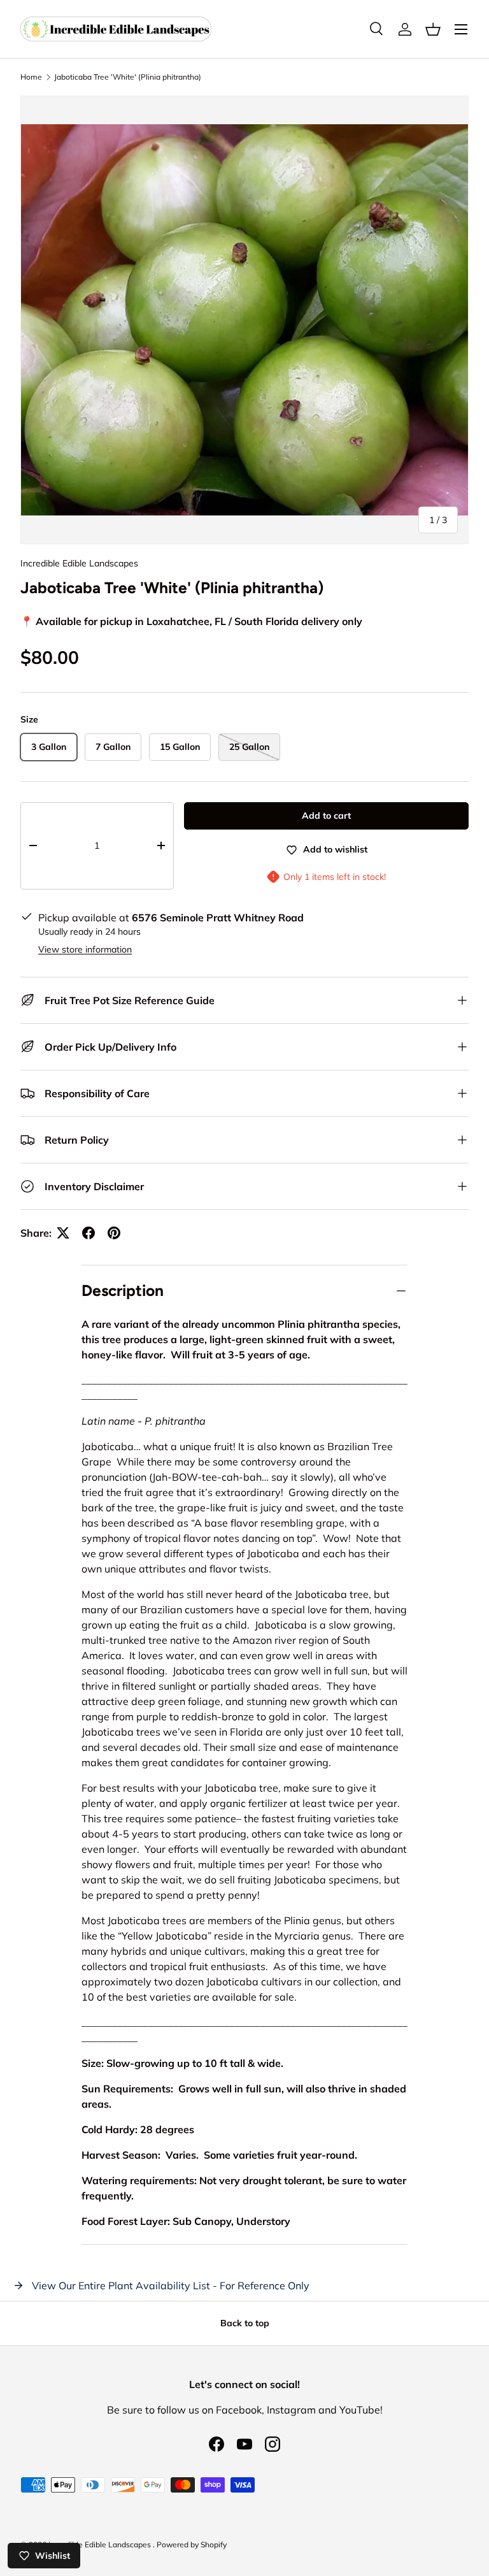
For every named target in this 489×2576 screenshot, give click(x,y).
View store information (85, 949)
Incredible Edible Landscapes (79, 563)
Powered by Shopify (192, 2544)
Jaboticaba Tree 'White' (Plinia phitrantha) (128, 77)
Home (31, 77)
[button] (433, 29)
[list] (244, 320)
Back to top (245, 2323)
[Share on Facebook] (89, 1233)
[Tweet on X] (63, 1233)
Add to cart (326, 816)
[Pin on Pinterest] (114, 1233)
